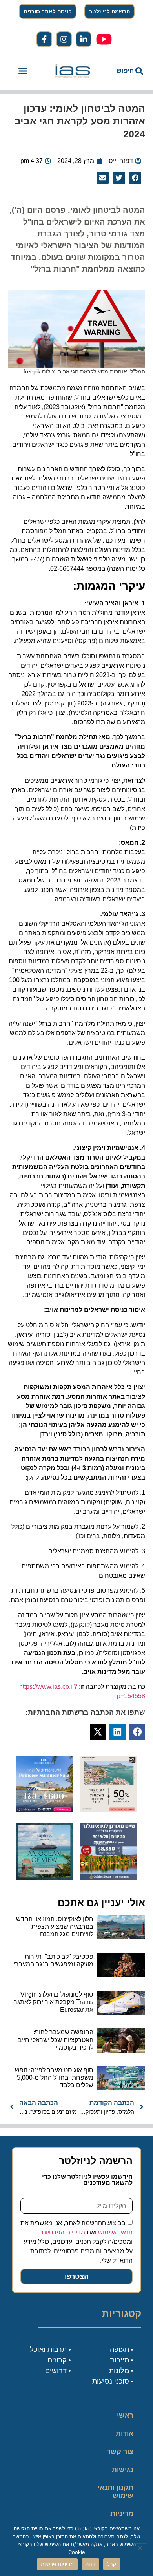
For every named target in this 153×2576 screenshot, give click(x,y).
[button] (23, 71)
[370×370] (109, 1877)
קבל (112, 2564)
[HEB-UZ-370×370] (109, 1810)
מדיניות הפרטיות (63, 2232)
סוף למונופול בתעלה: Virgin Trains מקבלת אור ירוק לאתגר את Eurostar (54, 2002)
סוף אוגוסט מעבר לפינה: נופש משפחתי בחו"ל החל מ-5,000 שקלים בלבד (54, 2078)
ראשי (125, 2415)
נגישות (123, 2470)
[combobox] (124, 71)
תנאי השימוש (115, 2232)
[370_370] (44, 1810)
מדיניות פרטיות (122, 2518)
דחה (90, 2564)
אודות (125, 2433)
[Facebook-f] (44, 39)
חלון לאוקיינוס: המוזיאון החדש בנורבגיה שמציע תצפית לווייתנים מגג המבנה (55, 1927)
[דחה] (140, 2547)
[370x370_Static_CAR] (44, 1877)
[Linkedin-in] (84, 39)
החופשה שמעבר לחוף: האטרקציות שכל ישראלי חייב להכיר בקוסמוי (56, 2040)
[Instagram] (64, 39)
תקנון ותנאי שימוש (116, 2492)
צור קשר (120, 2452)
